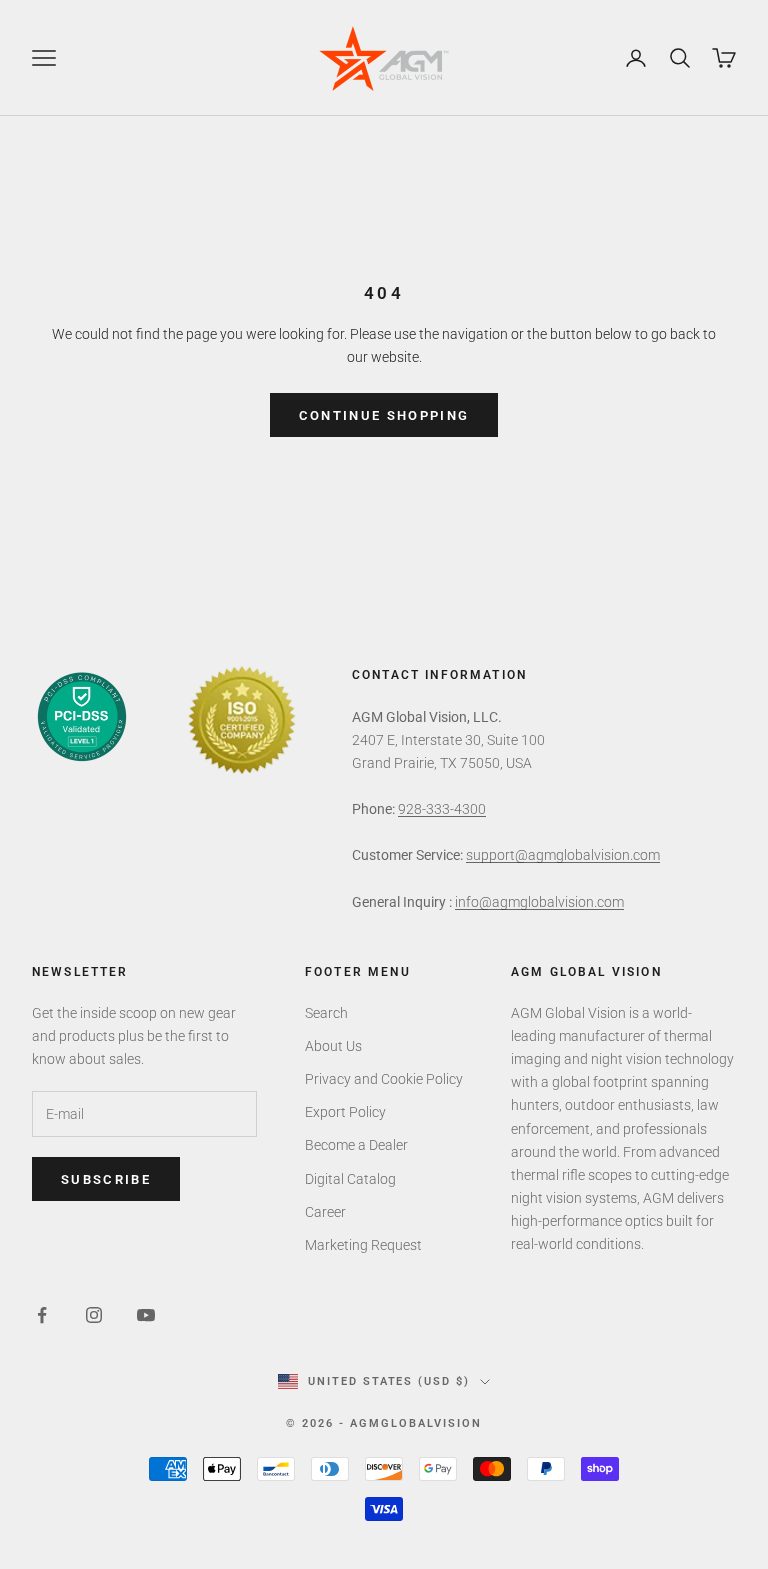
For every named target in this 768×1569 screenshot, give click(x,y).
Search (326, 1013)
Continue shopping (384, 415)
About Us (333, 1046)
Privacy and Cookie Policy (384, 1079)
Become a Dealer (356, 1145)
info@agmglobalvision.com (539, 902)
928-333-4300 (442, 809)
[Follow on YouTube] (146, 1315)
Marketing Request (363, 1245)
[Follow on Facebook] (42, 1315)
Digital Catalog (350, 1179)
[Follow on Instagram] (94, 1315)
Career (325, 1212)
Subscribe (106, 1179)
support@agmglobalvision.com (563, 855)
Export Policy (345, 1112)
